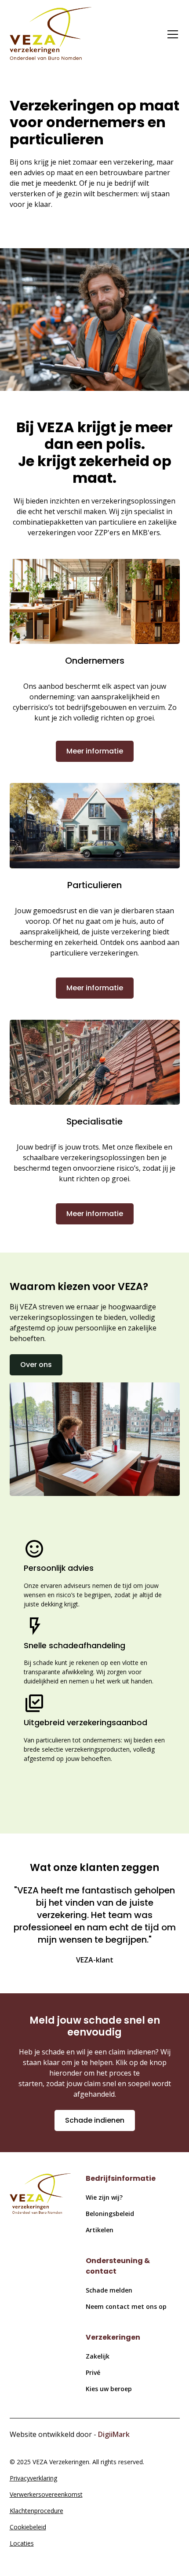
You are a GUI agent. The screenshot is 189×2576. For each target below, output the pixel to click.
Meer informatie (95, 751)
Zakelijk (98, 2356)
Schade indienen (95, 2120)
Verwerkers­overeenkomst (46, 2494)
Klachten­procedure (36, 2511)
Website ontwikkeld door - (70, 2434)
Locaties (22, 2543)
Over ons (36, 1365)
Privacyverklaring (33, 2478)
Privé (93, 2372)
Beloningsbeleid (110, 2214)
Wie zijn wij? (104, 2197)
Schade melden (109, 2290)
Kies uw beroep (109, 2389)
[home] (51, 35)
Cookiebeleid (28, 2527)
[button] (171, 34)
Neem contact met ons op (126, 2306)
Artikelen (100, 2230)
